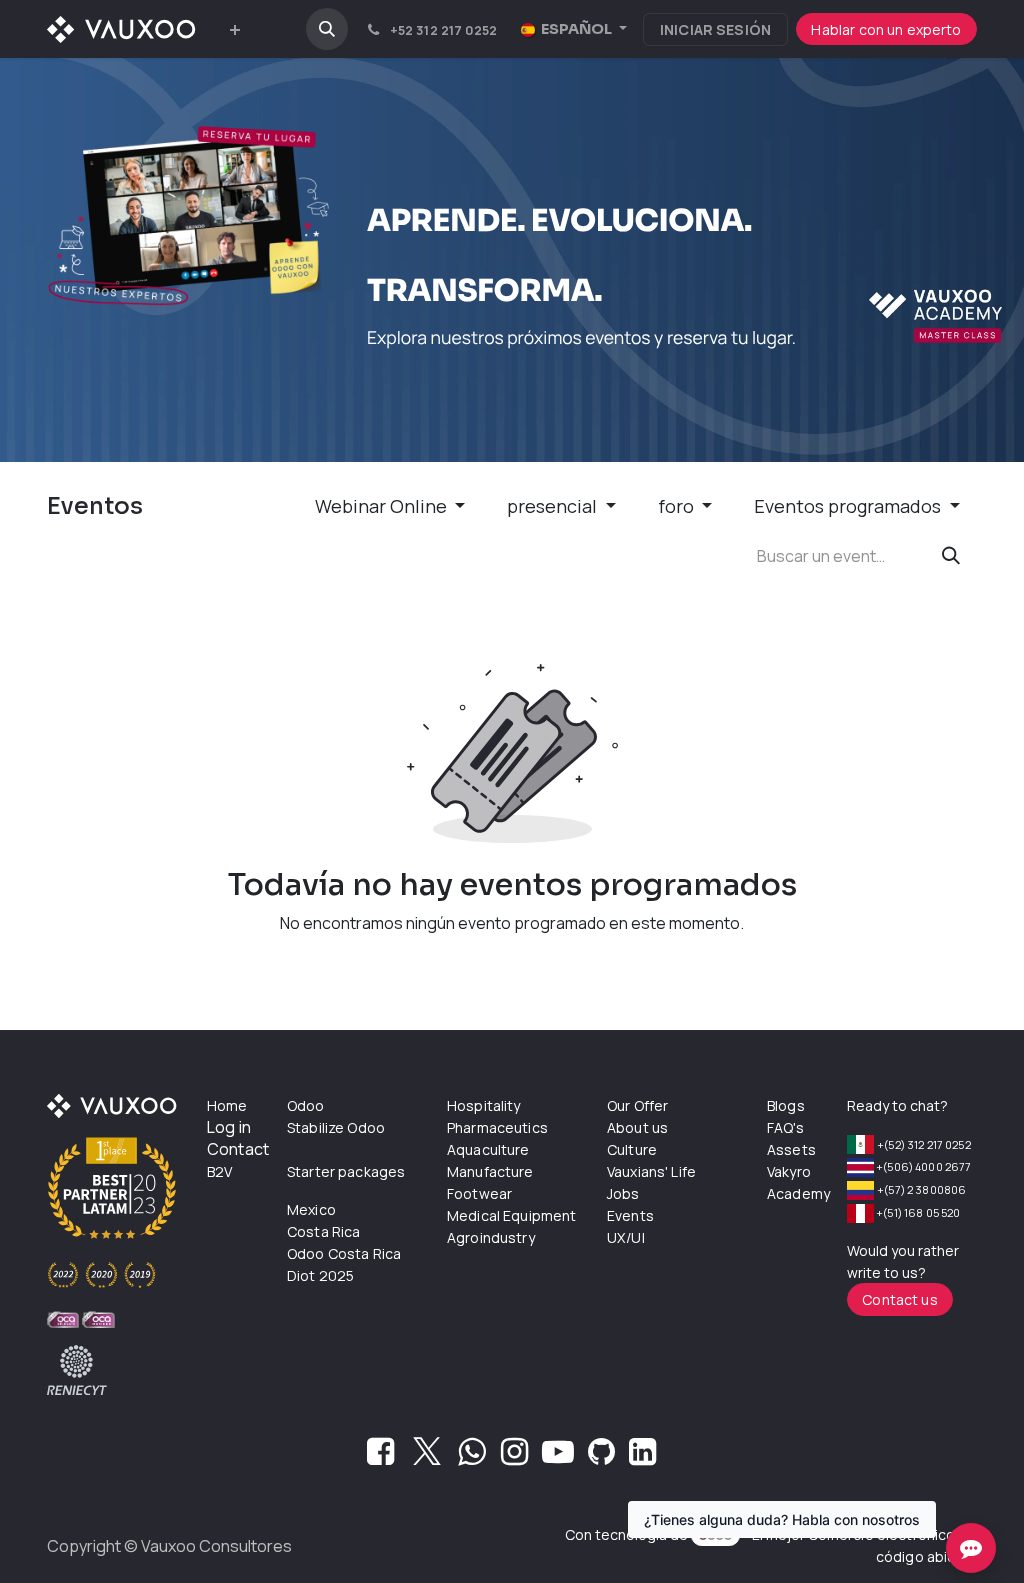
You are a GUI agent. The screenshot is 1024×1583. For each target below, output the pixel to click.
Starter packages (346, 1171)
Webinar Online (383, 506)
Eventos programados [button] (849, 506)
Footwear (479, 1193)
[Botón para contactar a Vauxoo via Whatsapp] (471, 1457)
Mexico (311, 1209)
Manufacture (490, 1171)
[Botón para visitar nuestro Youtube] (558, 1457)
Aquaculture (488, 1149)
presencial (554, 506)
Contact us (900, 1299)
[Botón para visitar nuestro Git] (601, 1457)
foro (678, 506)
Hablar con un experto (886, 29)
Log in (229, 1127)
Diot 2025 (320, 1275)
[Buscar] (951, 555)
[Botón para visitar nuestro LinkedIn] (642, 1457)
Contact (238, 1149)
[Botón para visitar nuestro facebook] (380, 1457)
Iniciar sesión (715, 29)
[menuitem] (235, 29)
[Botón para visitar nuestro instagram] (514, 1457)
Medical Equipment (512, 1215)
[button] (327, 29)
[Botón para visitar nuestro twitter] (427, 1457)
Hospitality (484, 1105)
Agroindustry (491, 1237)
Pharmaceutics (497, 1127)
